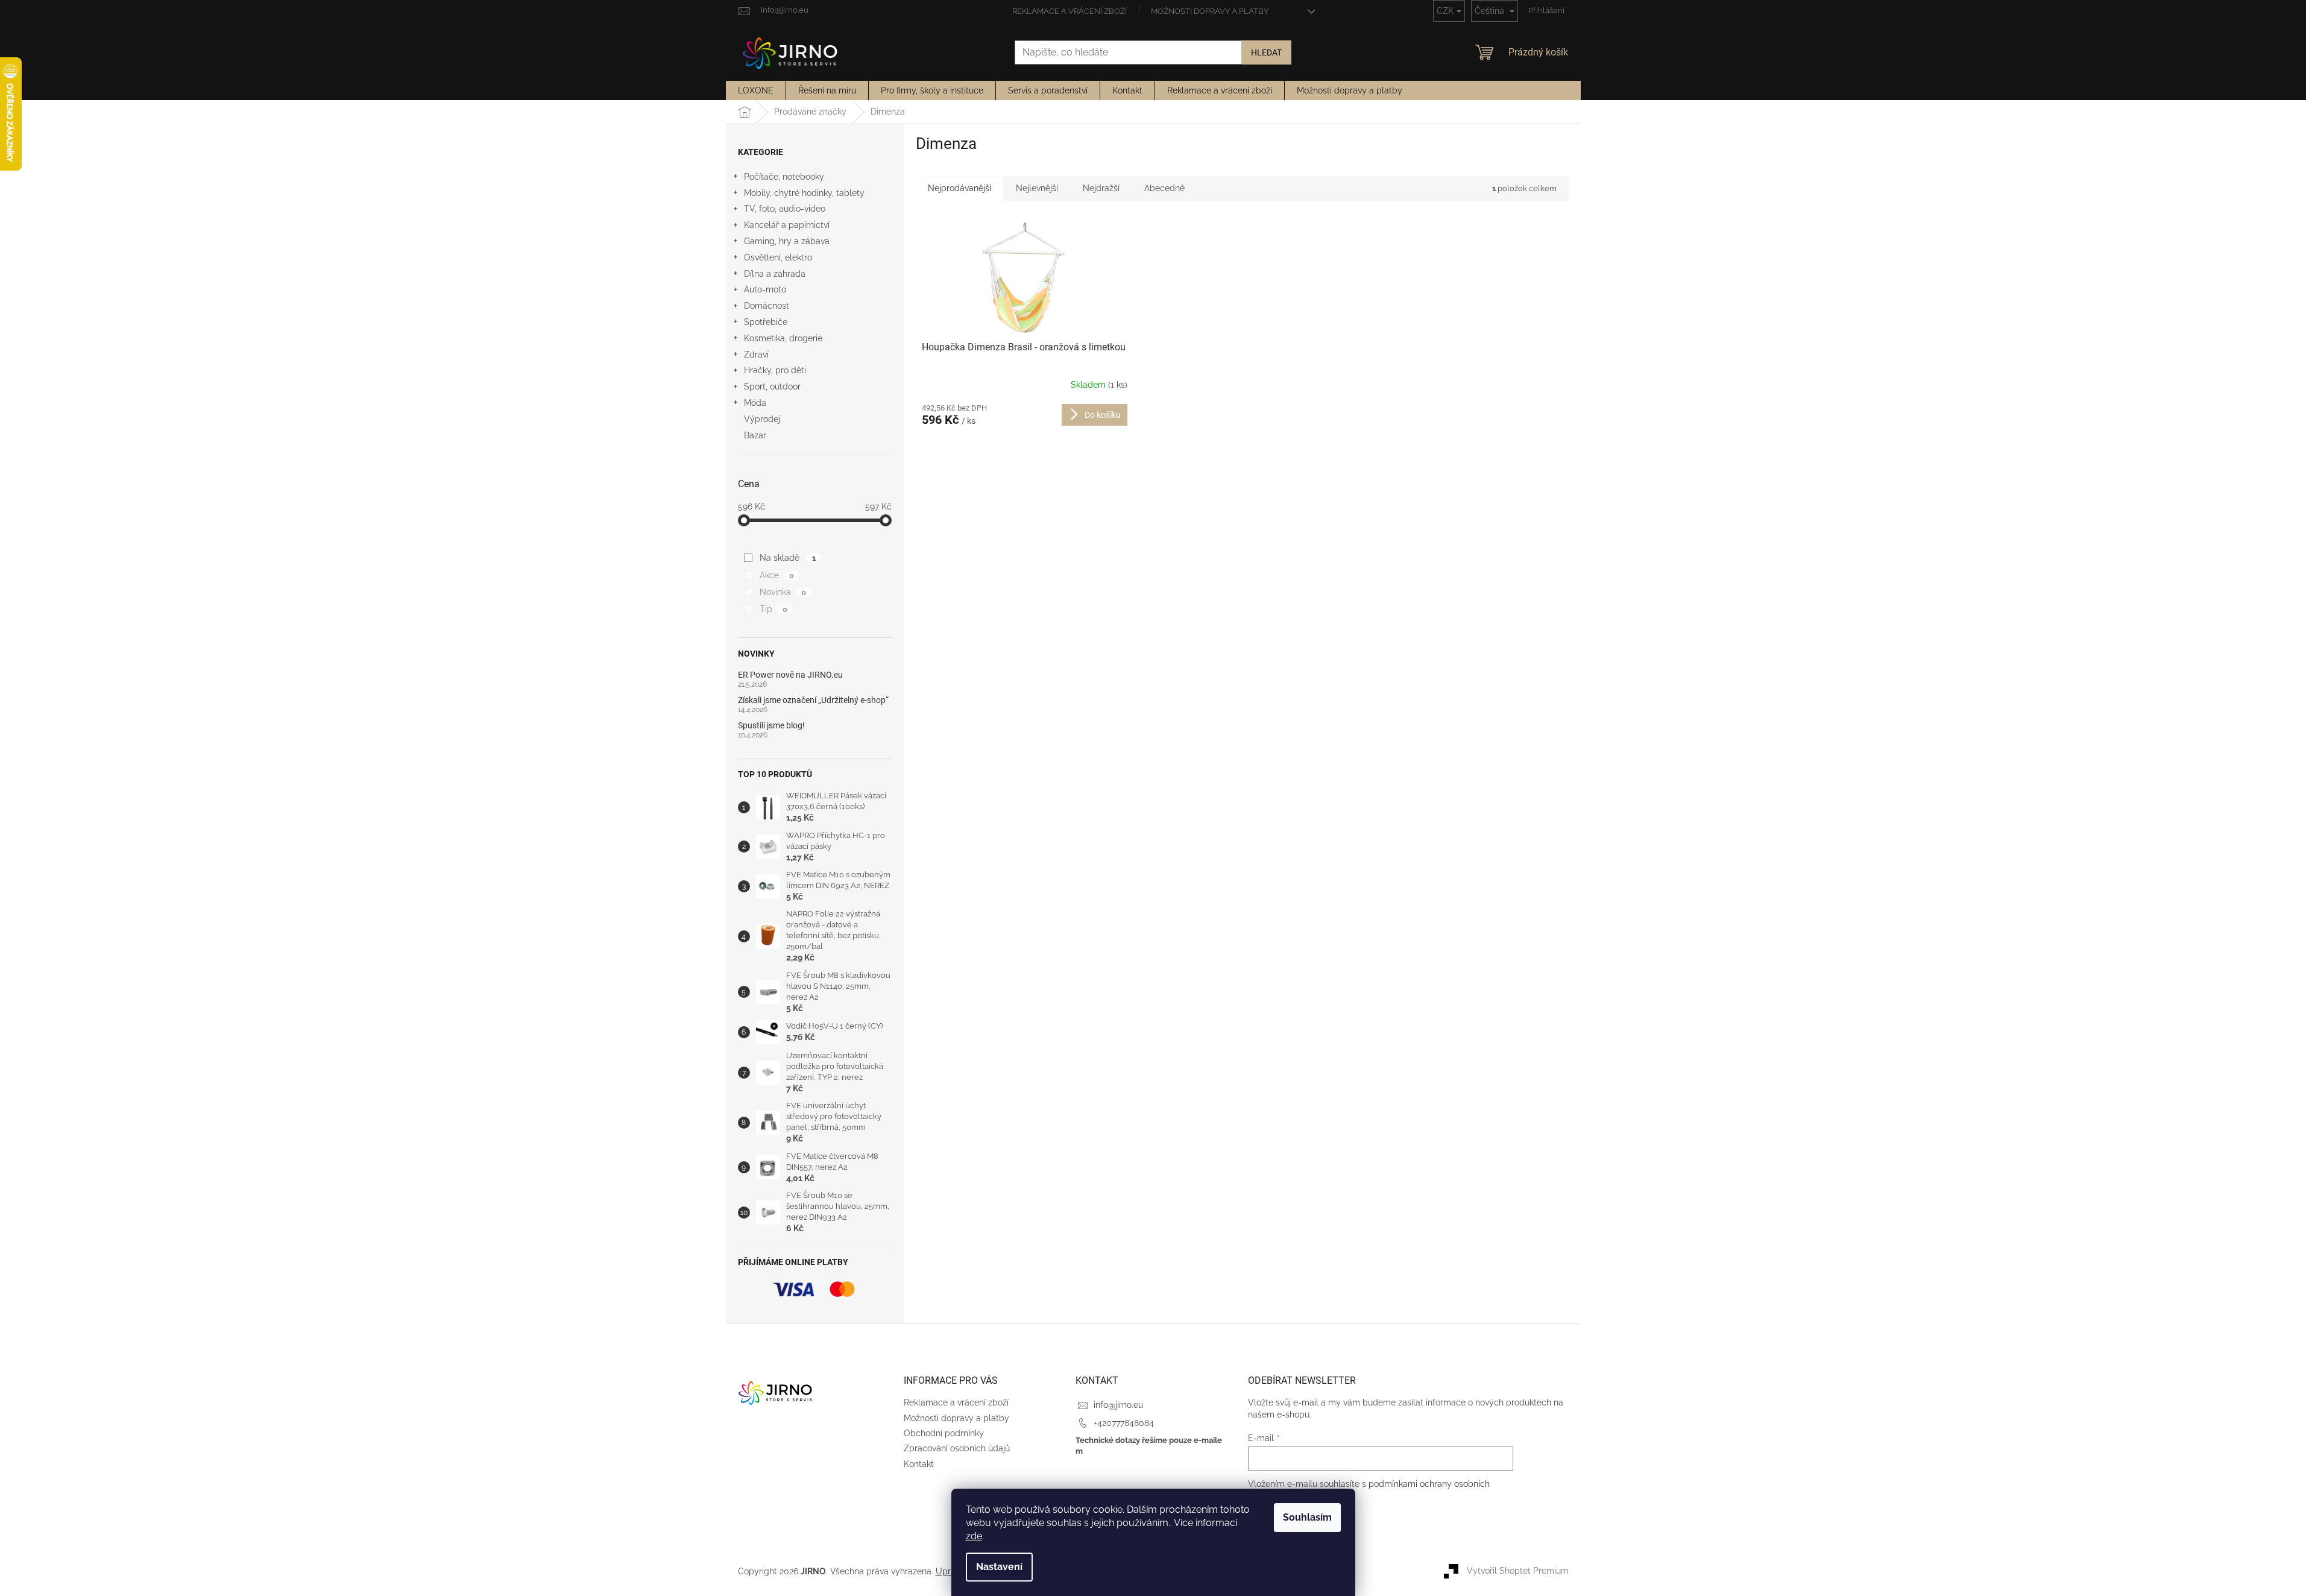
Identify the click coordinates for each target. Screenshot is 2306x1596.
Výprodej (762, 419)
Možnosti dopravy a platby (1210, 11)
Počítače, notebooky (784, 177)
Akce (777, 575)
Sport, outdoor (772, 386)
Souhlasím (1307, 1517)
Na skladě (787, 558)
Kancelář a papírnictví (787, 225)
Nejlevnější (1037, 188)
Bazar (755, 435)
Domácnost (767, 306)
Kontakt (919, 1464)
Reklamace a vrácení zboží (1070, 11)
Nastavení (999, 1567)
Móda (755, 403)
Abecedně (1164, 188)
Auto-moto (765, 289)
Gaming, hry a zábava (787, 241)
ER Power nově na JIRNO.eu (790, 675)
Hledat (1266, 52)
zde (974, 1536)
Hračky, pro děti (775, 370)
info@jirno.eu (1118, 1405)
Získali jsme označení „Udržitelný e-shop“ (813, 700)
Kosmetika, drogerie (783, 338)
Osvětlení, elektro (778, 257)
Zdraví (756, 355)
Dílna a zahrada (775, 274)
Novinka (783, 592)
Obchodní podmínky (944, 1433)
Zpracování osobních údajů (957, 1448)
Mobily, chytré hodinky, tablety (804, 193)
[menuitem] (756, 90)
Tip (773, 609)
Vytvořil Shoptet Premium (1518, 1571)
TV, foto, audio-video (785, 209)
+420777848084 (1124, 1423)
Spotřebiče (766, 322)
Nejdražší (1101, 188)
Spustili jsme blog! (771, 726)
